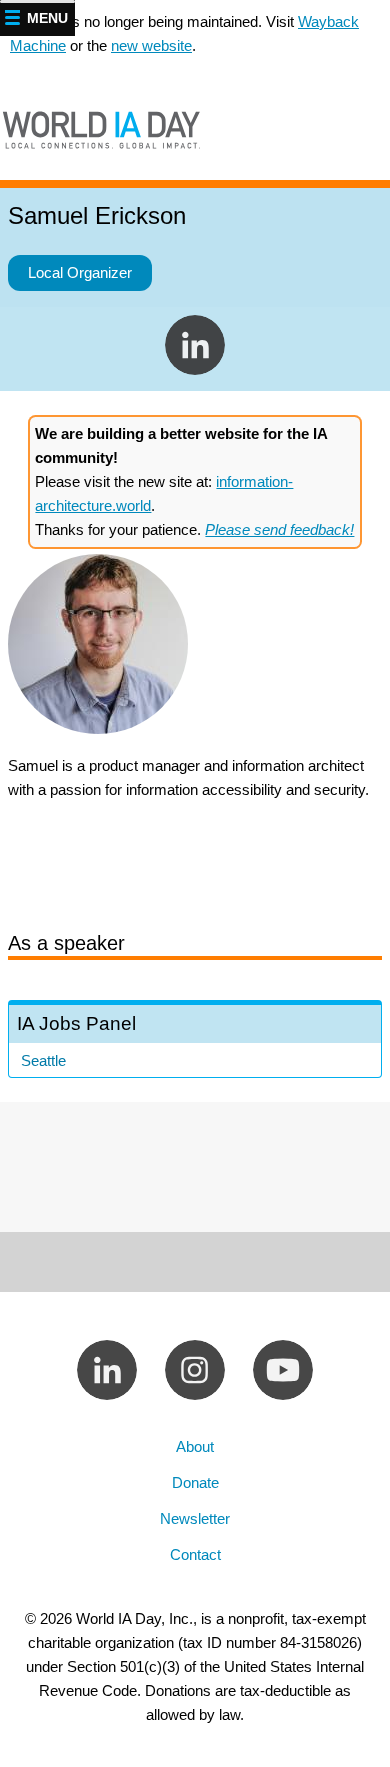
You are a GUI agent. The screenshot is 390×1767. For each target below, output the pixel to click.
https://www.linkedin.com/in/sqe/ (195, 345)
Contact (195, 1554)
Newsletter (195, 1518)
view (194, 1041)
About (195, 1446)
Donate (195, 1482)
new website (151, 45)
